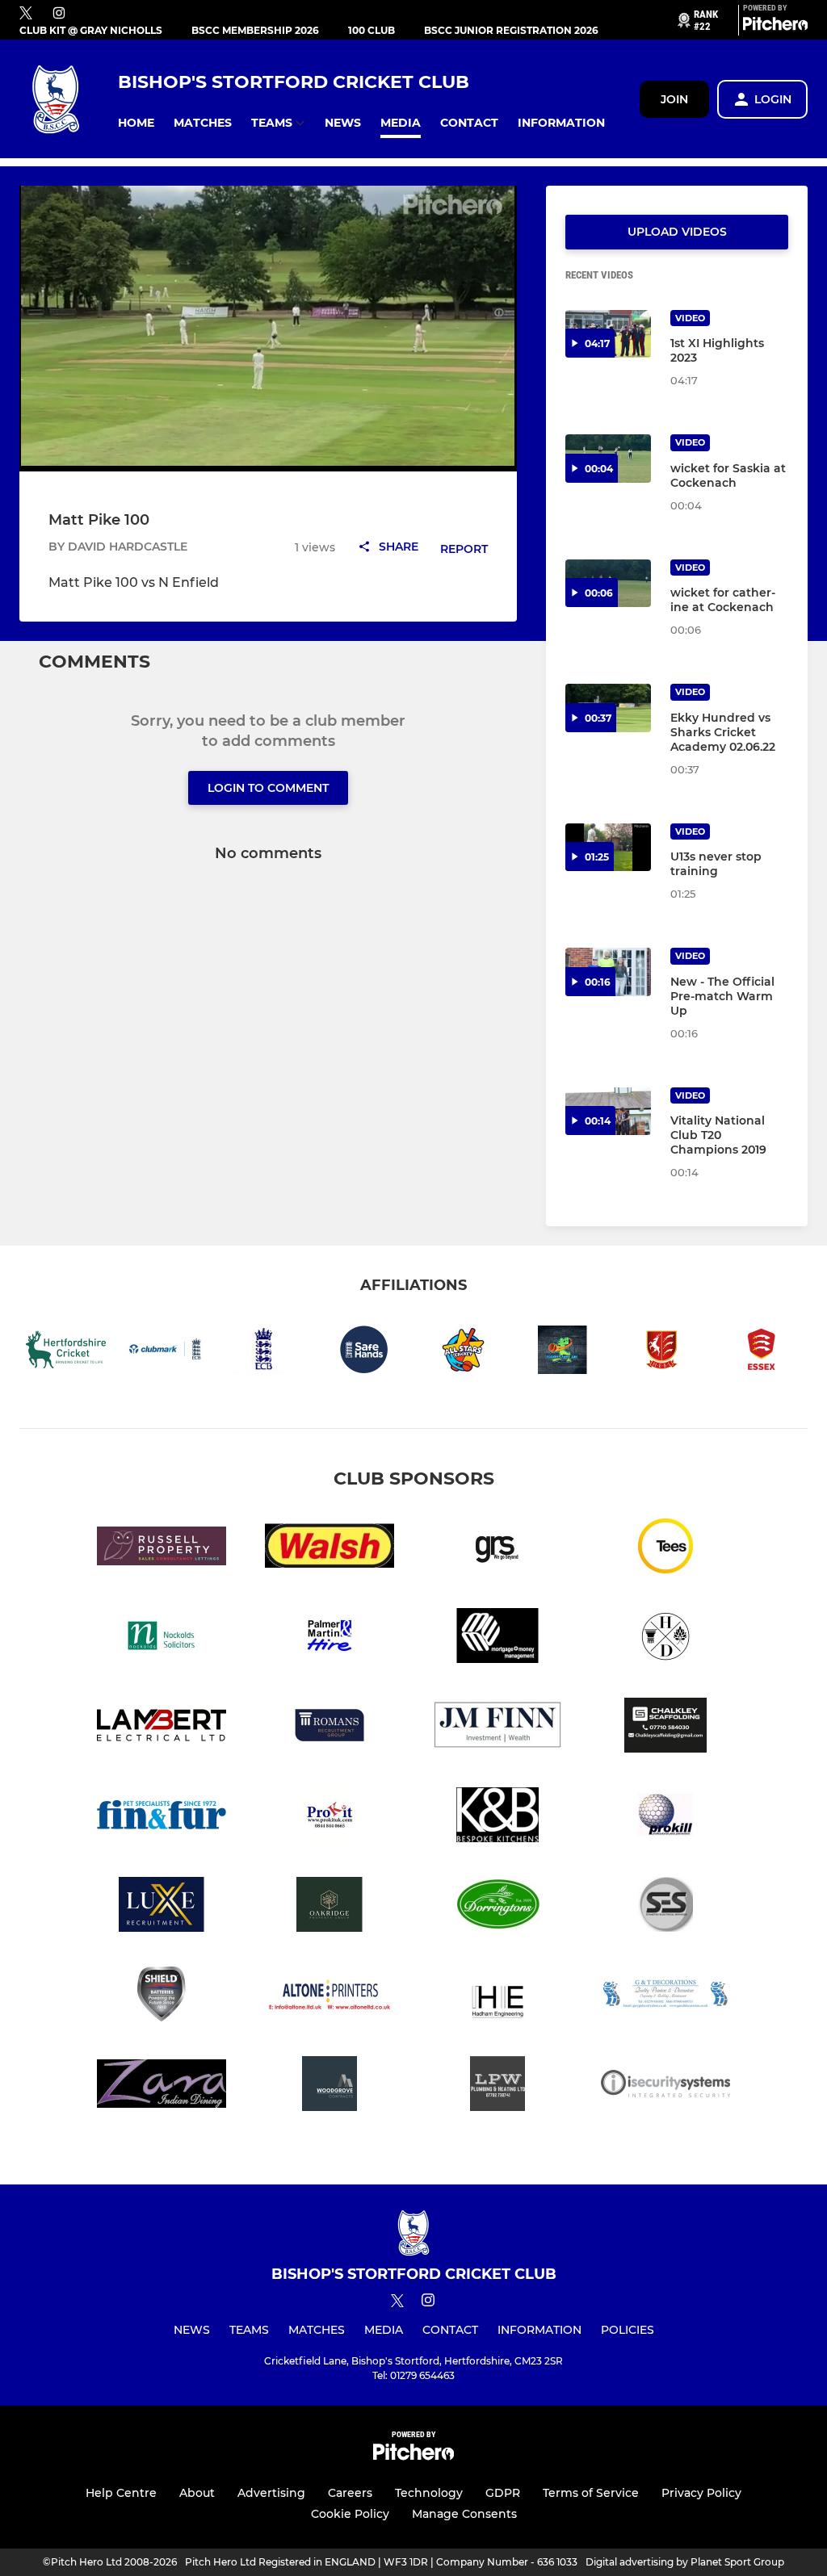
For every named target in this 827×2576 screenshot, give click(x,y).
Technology (429, 2493)
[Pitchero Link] (775, 27)
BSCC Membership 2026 (255, 30)
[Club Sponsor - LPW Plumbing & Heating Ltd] (497, 2086)
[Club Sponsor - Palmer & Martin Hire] (330, 1638)
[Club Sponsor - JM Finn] (497, 1728)
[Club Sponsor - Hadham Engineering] (497, 1997)
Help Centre (121, 2493)
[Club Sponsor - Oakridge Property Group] (330, 1907)
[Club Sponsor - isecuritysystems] (665, 2086)
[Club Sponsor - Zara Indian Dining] (162, 2086)
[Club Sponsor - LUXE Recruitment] (162, 1907)
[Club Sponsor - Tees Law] (665, 1549)
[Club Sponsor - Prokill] (665, 1818)
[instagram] (59, 14)
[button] (136, 123)
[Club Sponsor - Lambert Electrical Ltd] (162, 1728)
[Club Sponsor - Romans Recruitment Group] (330, 1728)
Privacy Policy (701, 2493)
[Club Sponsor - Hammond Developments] (665, 1638)
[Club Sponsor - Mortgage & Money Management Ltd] (497, 1638)
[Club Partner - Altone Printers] (330, 1997)
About (197, 2493)
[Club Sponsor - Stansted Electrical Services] (665, 1907)
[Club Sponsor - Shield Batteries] (162, 1997)
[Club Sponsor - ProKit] (330, 1818)
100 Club (372, 30)
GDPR (503, 2493)
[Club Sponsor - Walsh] (330, 1549)
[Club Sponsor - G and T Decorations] (665, 1997)
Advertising (271, 2493)
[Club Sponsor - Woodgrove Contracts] (330, 2086)
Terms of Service (591, 2493)
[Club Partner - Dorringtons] (497, 1907)
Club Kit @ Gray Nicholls (91, 30)
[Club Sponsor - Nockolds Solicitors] (162, 1638)
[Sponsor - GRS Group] (497, 1549)
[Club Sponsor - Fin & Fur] (162, 1818)
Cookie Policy (350, 2514)
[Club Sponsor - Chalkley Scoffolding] (665, 1728)
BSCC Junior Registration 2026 (511, 30)
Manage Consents (464, 2514)
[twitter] (26, 14)
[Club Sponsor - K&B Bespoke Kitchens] (497, 1818)
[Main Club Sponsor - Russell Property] (162, 1549)
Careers (350, 2493)
